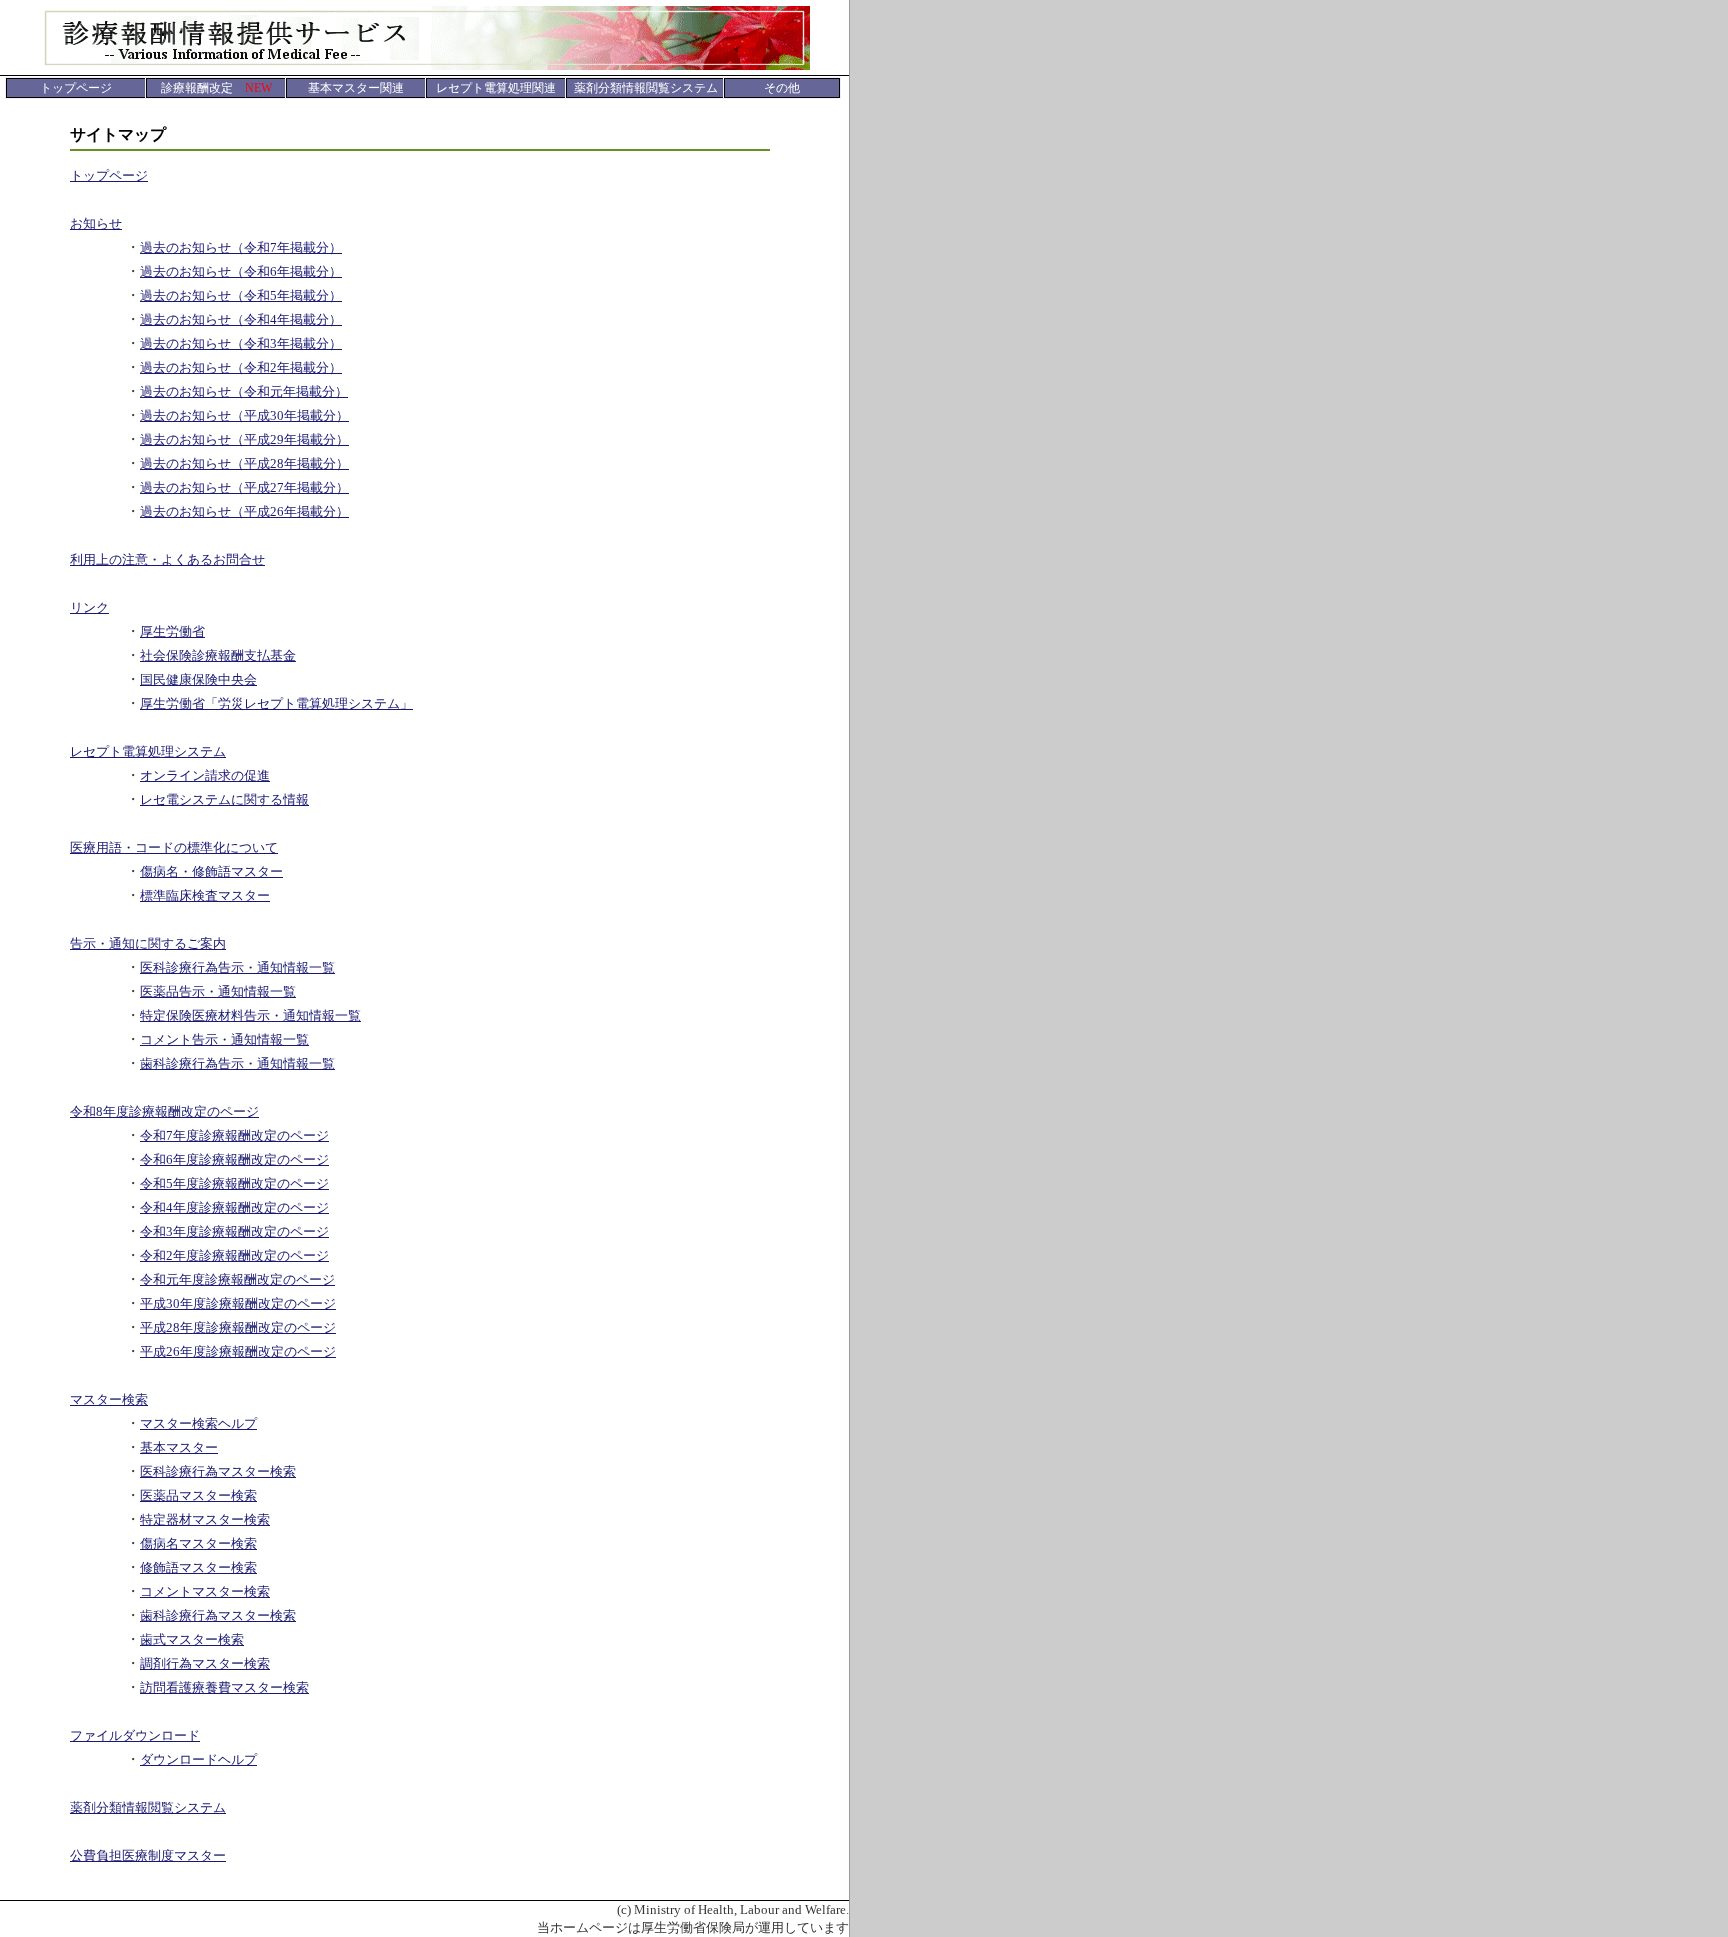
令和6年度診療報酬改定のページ (234, 1159)
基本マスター (179, 1447)
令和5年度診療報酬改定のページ (234, 1183)
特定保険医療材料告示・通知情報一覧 (250, 1015)
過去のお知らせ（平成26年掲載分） (244, 511)
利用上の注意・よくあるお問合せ (167, 559)
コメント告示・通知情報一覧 (224, 1039)
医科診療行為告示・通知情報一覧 (237, 967)
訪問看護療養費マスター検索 (224, 1687)
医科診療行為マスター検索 (218, 1471)
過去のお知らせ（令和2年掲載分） (241, 367)
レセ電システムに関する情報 (224, 799)
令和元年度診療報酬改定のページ (237, 1279)
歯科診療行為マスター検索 (218, 1615)
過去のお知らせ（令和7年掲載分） (241, 247)
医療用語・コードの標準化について (174, 847)
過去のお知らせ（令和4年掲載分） (241, 319)
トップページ (109, 175)
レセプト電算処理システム (148, 751)
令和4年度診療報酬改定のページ (234, 1207)
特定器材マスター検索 (205, 1519)
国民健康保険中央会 (198, 679)
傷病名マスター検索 (198, 1543)
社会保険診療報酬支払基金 (218, 655)
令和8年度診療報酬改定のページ (164, 1111)
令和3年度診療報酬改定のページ (234, 1231)
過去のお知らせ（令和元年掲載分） (244, 391)
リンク (89, 607)
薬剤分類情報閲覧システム (148, 1807)
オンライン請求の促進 (205, 775)
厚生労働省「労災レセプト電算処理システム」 (276, 703)
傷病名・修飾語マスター (211, 871)
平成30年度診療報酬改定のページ (238, 1303)
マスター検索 (109, 1399)
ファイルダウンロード (135, 1735)
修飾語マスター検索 (198, 1567)
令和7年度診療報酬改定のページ (234, 1135)
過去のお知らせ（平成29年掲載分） (244, 439)
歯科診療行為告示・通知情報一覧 (237, 1063)
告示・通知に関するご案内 (148, 943)
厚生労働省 (172, 631)
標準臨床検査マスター (205, 895)
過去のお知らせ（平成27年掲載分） (244, 487)
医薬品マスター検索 (198, 1495)
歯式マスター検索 (192, 1639)
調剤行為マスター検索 (205, 1663)
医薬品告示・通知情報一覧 (218, 991)
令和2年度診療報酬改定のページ (234, 1255)
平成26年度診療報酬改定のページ (238, 1351)
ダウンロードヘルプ (198, 1759)
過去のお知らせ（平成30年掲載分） (244, 415)
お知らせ (96, 223)
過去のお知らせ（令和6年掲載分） (241, 271)
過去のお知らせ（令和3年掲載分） (241, 343)
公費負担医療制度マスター (148, 1855)
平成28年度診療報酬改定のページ (238, 1327)
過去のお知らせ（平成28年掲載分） (244, 463)
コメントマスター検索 (205, 1591)
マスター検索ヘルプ (198, 1423)
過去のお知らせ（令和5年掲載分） (241, 295)
